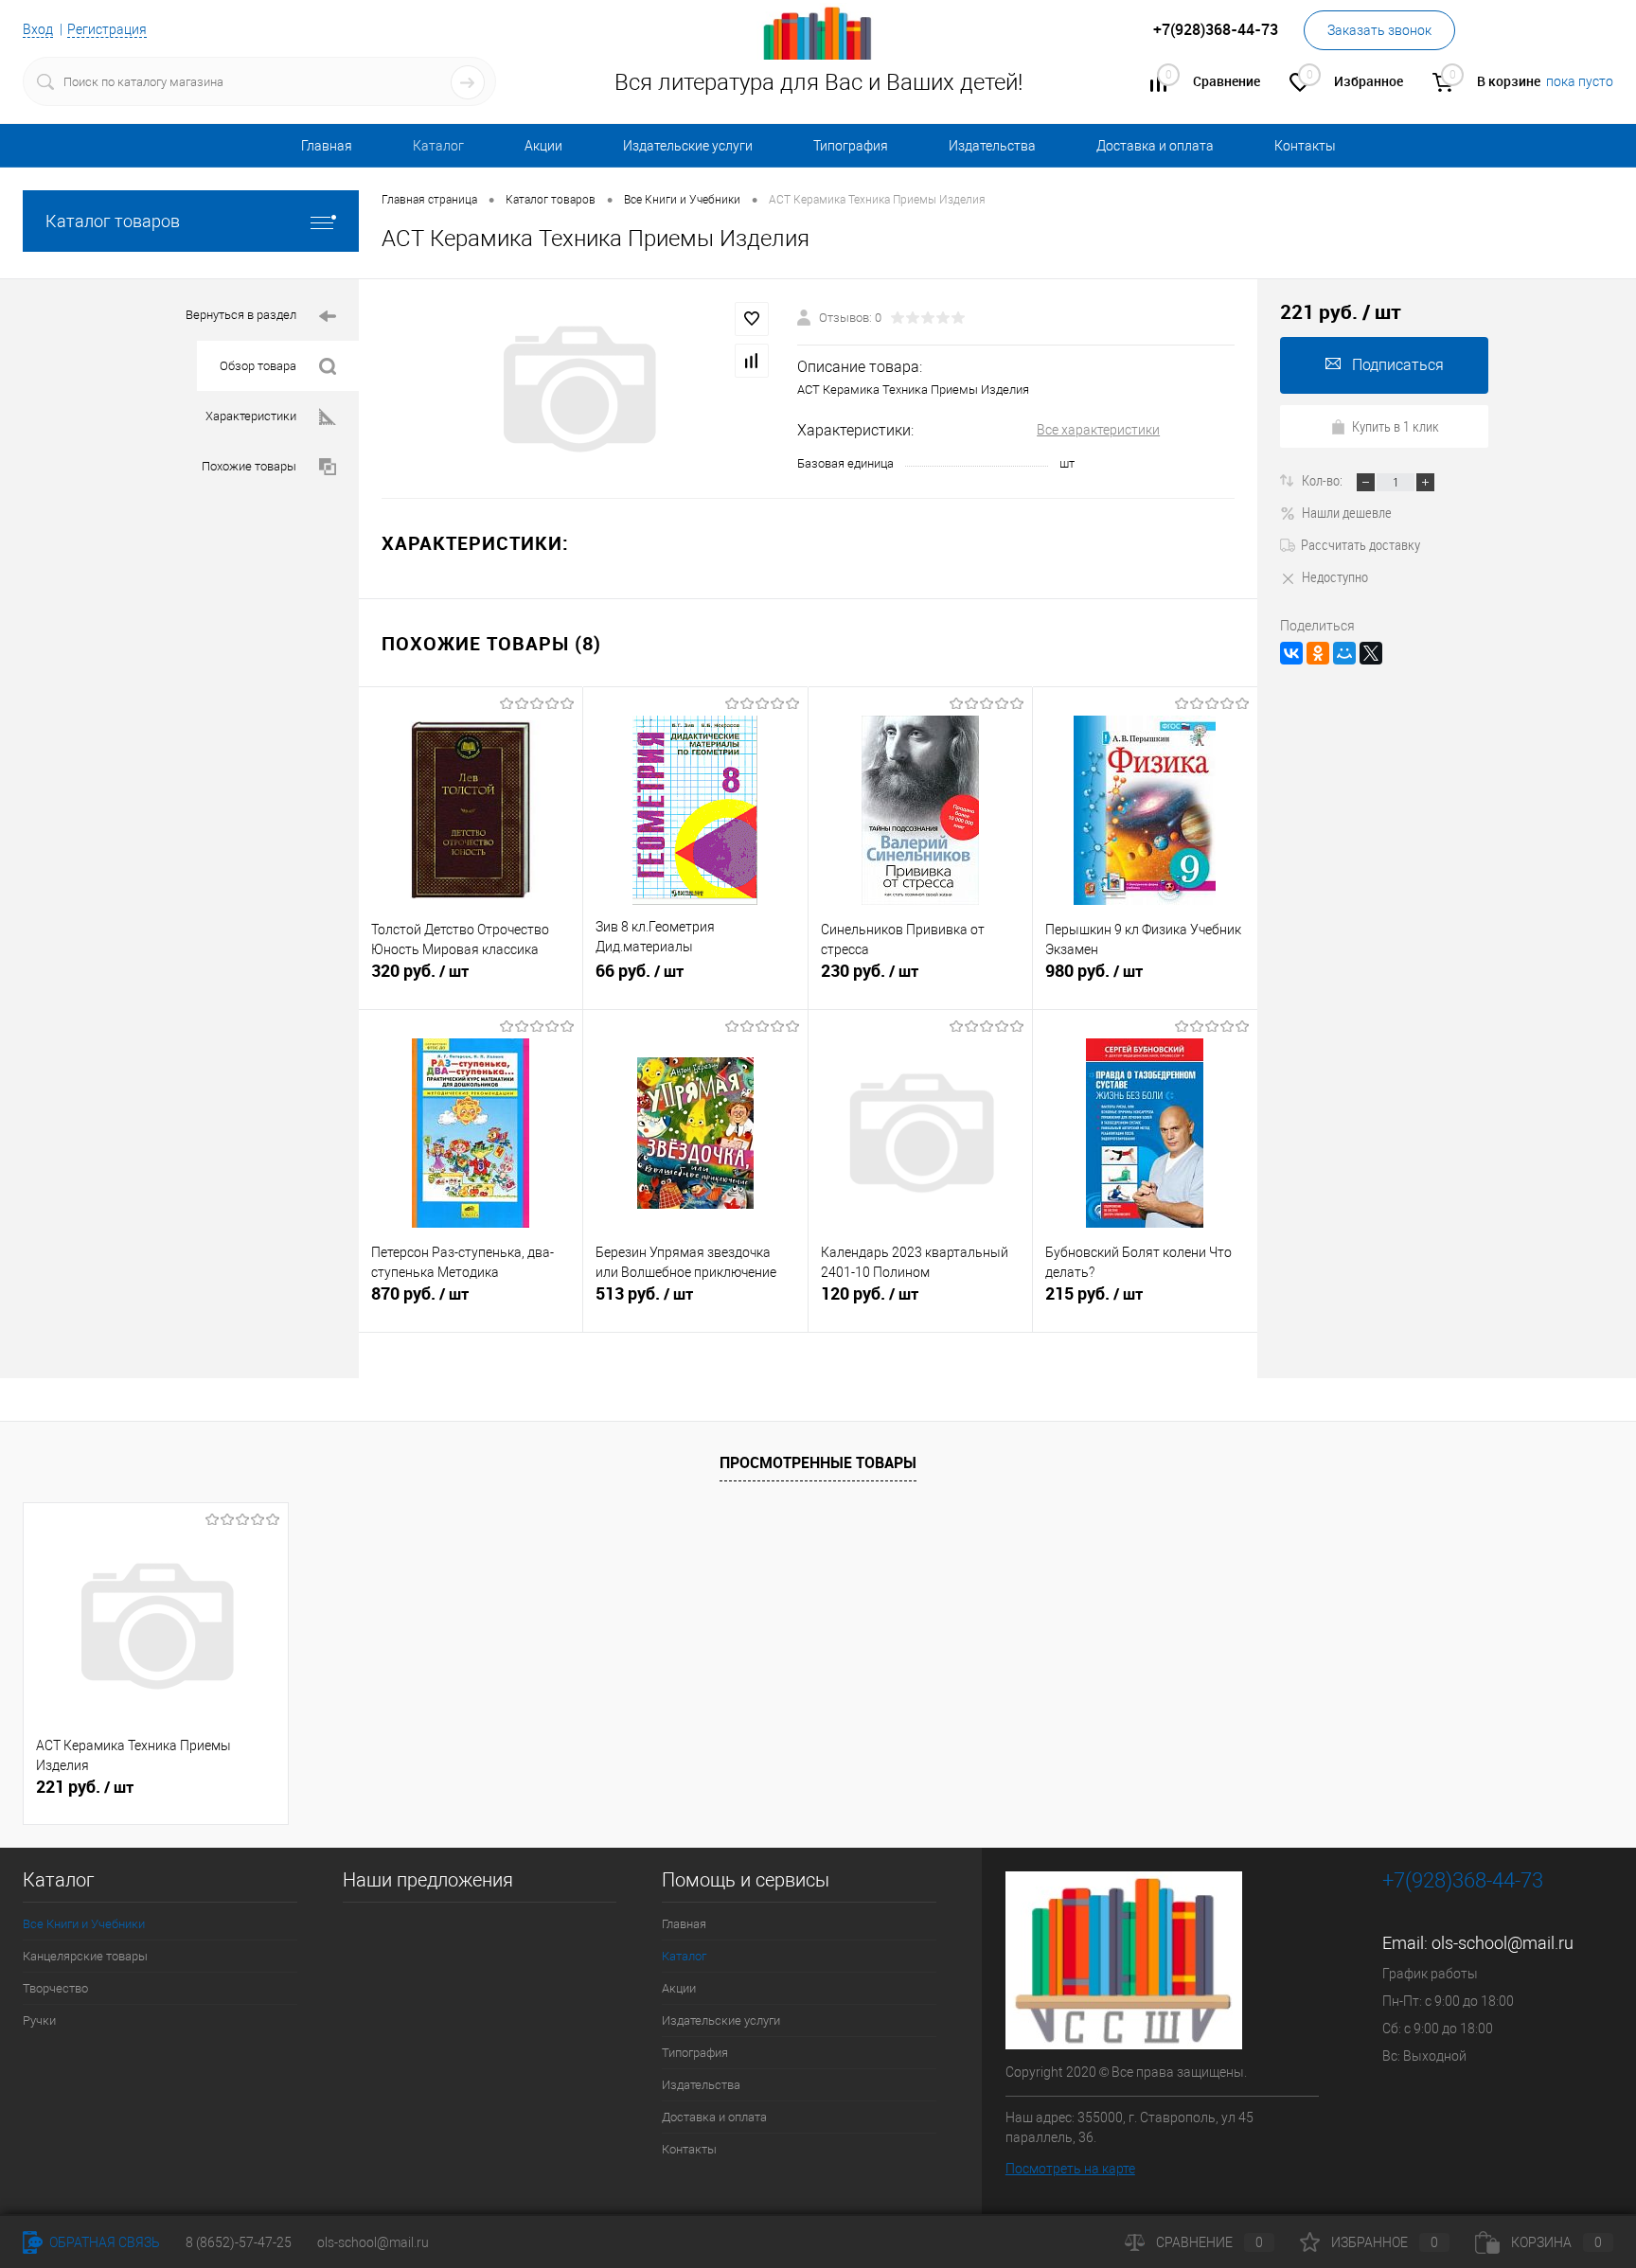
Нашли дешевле (1347, 512)
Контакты (1305, 146)
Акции (543, 146)
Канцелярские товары (85, 1956)
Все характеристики (1098, 430)
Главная (327, 146)
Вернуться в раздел (241, 315)
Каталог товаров (113, 221)
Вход (38, 29)
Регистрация (107, 29)
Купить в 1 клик (1396, 426)
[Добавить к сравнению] (752, 361)
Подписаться (1398, 365)
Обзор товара (258, 366)
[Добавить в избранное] (752, 319)
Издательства (992, 146)
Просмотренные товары (818, 1462)
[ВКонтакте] (1291, 653)
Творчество (55, 1988)
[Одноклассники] (1318, 653)
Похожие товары (249, 466)
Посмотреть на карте (1070, 2169)
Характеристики (251, 416)
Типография (851, 146)
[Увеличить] (578, 389)
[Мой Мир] (1344, 653)
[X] (1371, 653)
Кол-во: (1324, 480)
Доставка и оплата (1155, 146)
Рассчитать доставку (1360, 544)
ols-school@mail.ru (1503, 1943)
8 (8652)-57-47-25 (239, 2242)
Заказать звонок (1379, 30)
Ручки (39, 2020)
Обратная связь (103, 2242)
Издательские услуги (688, 146)
